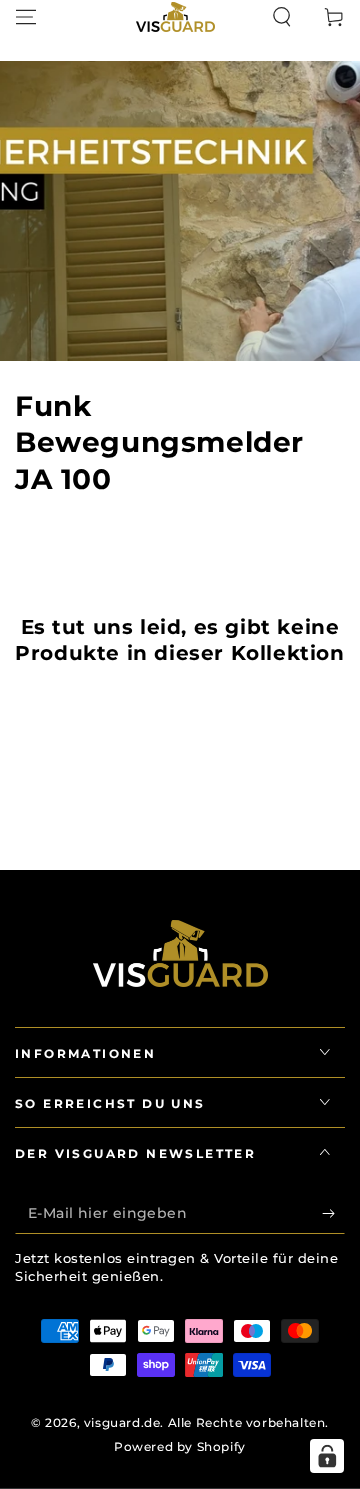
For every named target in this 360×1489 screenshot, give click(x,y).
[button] (282, 17)
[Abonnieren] (333, 1214)
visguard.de (122, 1422)
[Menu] (26, 17)
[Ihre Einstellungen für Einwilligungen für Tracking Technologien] (327, 1456)
